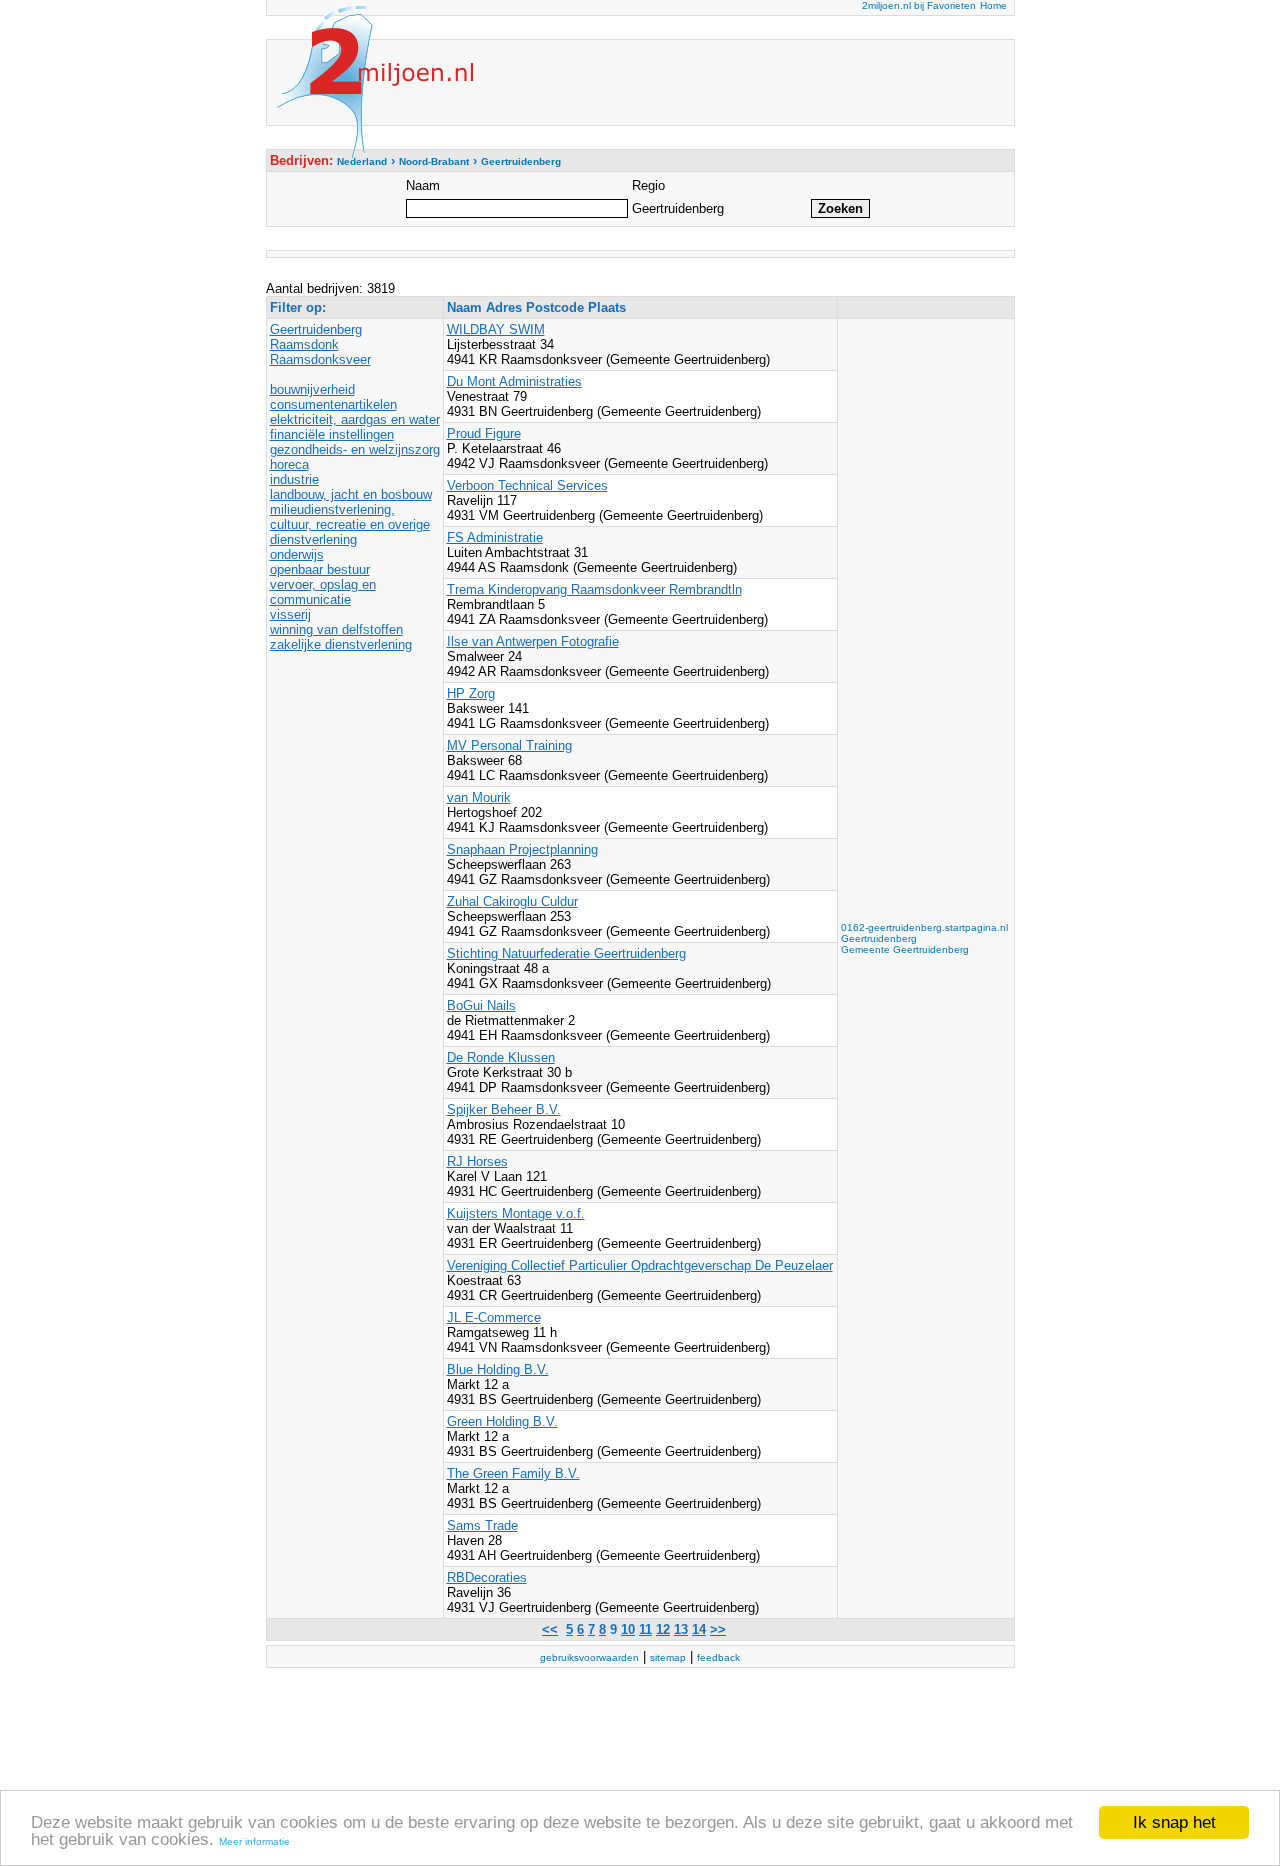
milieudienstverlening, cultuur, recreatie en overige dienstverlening (350, 524)
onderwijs (297, 554)
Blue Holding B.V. (498, 1369)
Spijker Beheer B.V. (504, 1109)
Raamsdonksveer (320, 359)
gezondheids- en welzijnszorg (355, 449)
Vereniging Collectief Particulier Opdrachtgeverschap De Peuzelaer (640, 1265)
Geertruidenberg (316, 329)
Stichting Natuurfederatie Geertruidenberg (566, 953)
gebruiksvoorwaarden (589, 1657)
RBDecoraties (487, 1577)
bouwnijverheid (312, 389)
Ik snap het (1174, 1822)
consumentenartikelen (333, 404)
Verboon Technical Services (527, 485)
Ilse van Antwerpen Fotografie (533, 641)
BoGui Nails (481, 1005)
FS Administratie (495, 537)
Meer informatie (254, 1841)
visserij (290, 614)
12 (663, 1629)
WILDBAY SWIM (496, 329)
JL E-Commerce (494, 1317)
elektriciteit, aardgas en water (355, 419)
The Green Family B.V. (513, 1473)
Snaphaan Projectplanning (522, 849)
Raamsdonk (304, 344)
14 (699, 1629)
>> (718, 1629)
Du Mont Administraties (514, 381)
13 (681, 1629)
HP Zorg (471, 693)
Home (993, 5)
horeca (289, 464)
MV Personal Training (509, 745)
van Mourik (479, 797)
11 (645, 1629)
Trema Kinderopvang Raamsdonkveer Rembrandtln (594, 589)
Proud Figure (484, 433)
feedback (718, 1657)
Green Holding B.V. (502, 1421)
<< (550, 1629)
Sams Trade (482, 1525)
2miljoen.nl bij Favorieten (919, 5)
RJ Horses (477, 1161)
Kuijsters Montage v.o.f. (516, 1213)
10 (628, 1629)
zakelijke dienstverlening (341, 644)
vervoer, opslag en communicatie (323, 592)
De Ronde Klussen (501, 1057)
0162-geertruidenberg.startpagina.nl (924, 927)
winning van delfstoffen (336, 629)
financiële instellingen (332, 434)
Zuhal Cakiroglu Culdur (512, 901)
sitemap (668, 1657)
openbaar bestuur (320, 569)
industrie (294, 479)
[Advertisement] (921, 622)
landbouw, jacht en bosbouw (351, 494)
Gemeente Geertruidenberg (905, 949)
